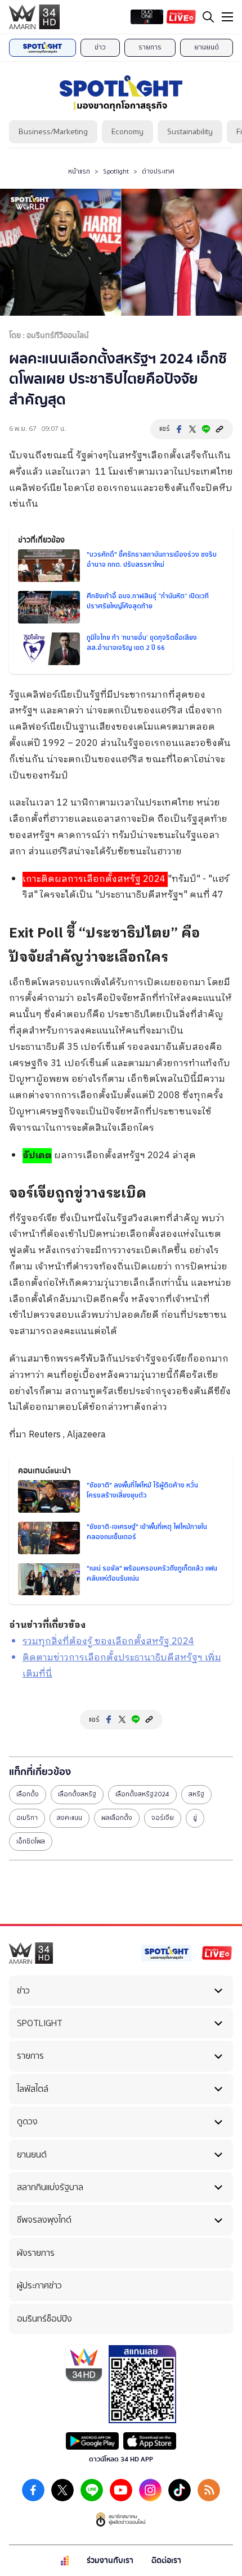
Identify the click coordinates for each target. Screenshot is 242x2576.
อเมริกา (27, 1818)
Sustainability (190, 132)
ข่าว (100, 47)
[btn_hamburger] (227, 17)
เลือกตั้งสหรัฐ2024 (142, 1794)
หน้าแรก (79, 171)
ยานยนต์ (207, 47)
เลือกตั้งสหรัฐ (77, 1794)
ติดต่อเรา (166, 2561)
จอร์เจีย (163, 1818)
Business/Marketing (53, 132)
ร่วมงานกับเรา (110, 2561)
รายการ (150, 47)
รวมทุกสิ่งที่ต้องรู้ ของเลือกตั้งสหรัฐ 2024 (108, 1642)
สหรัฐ (196, 1794)
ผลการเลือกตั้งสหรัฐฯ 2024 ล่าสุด (109, 1156)
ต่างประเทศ (158, 171)
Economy (127, 132)
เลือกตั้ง (28, 1794)
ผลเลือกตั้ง (117, 1818)
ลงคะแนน (70, 1818)
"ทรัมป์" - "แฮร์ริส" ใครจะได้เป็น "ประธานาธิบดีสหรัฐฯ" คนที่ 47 (126, 888)
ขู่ (195, 1818)
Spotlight (116, 171)
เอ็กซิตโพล (31, 1841)
